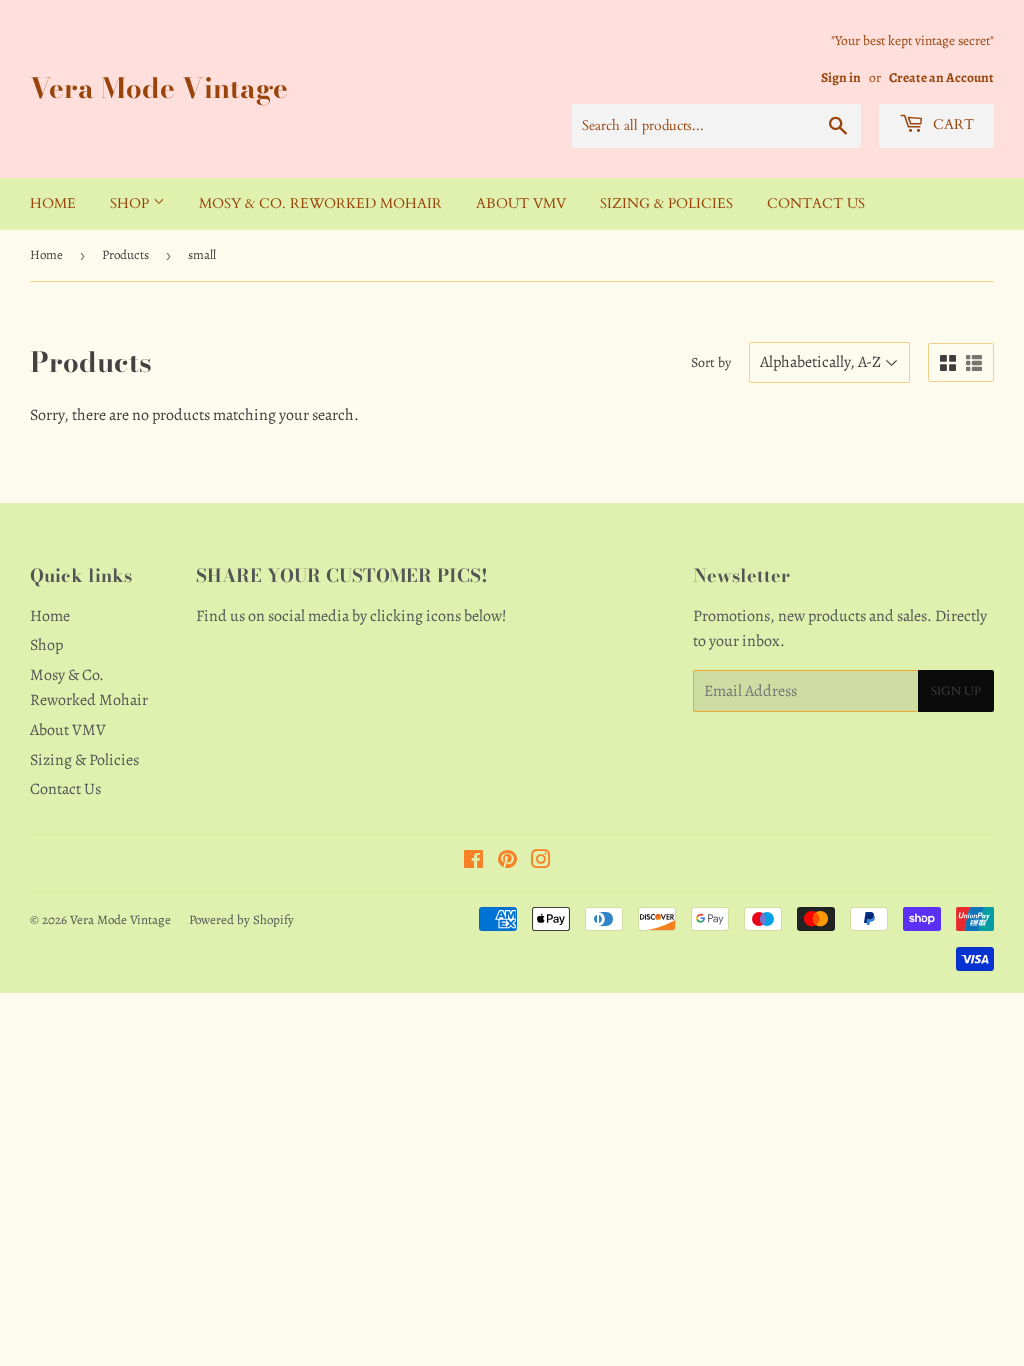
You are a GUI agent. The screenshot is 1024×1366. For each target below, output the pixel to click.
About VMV (521, 203)
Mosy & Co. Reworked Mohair (320, 203)
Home (53, 203)
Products (125, 254)
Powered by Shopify (241, 919)
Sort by (711, 362)
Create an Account (941, 77)
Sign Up (956, 691)
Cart (951, 124)
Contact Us (816, 203)
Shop (131, 203)
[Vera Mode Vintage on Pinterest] (507, 862)
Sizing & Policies (666, 203)
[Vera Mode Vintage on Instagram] (541, 862)
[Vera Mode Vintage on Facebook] (473, 862)
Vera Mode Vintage (159, 88)
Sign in (841, 77)
